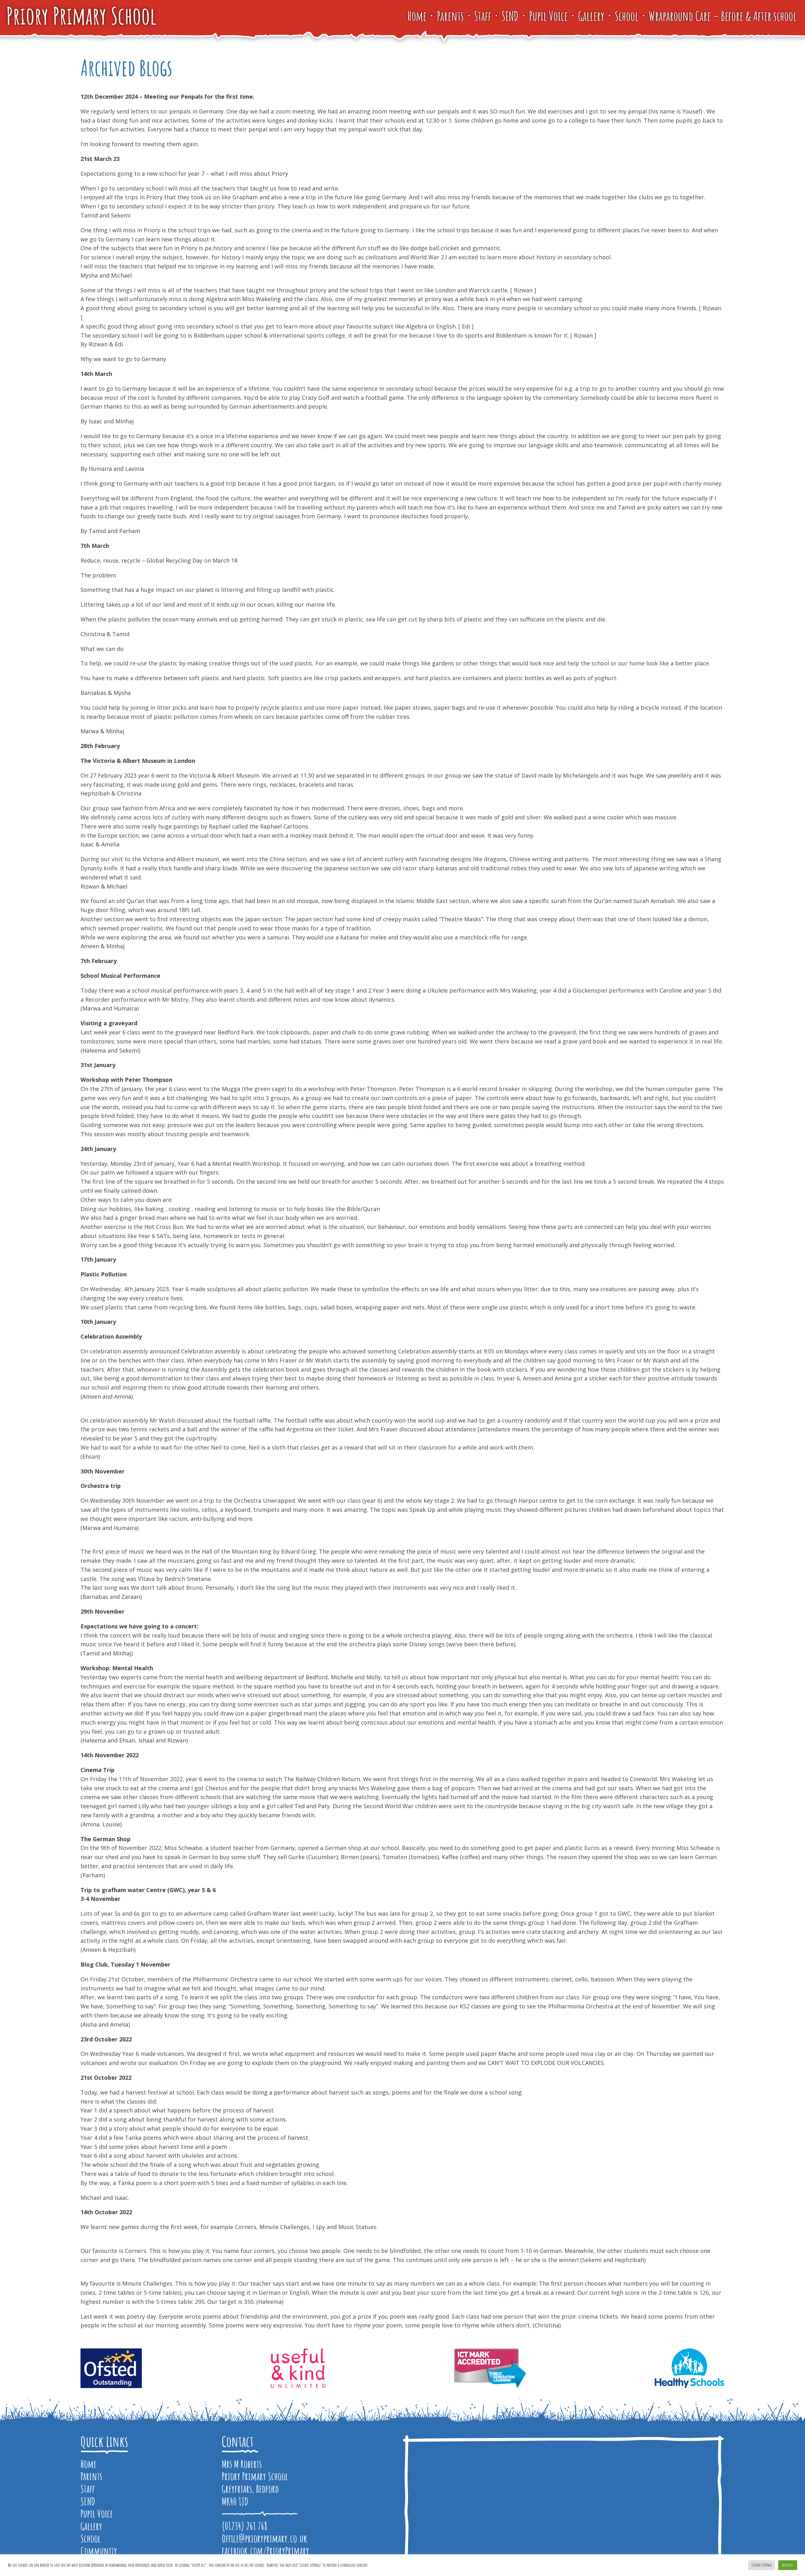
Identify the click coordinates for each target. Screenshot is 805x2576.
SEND (510, 16)
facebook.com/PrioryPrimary (265, 2551)
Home (417, 16)
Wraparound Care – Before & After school (723, 16)
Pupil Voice (548, 16)
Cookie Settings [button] (762, 2565)
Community (99, 2551)
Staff (483, 16)
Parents (450, 16)
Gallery (591, 16)
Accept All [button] (788, 2565)
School (627, 16)
